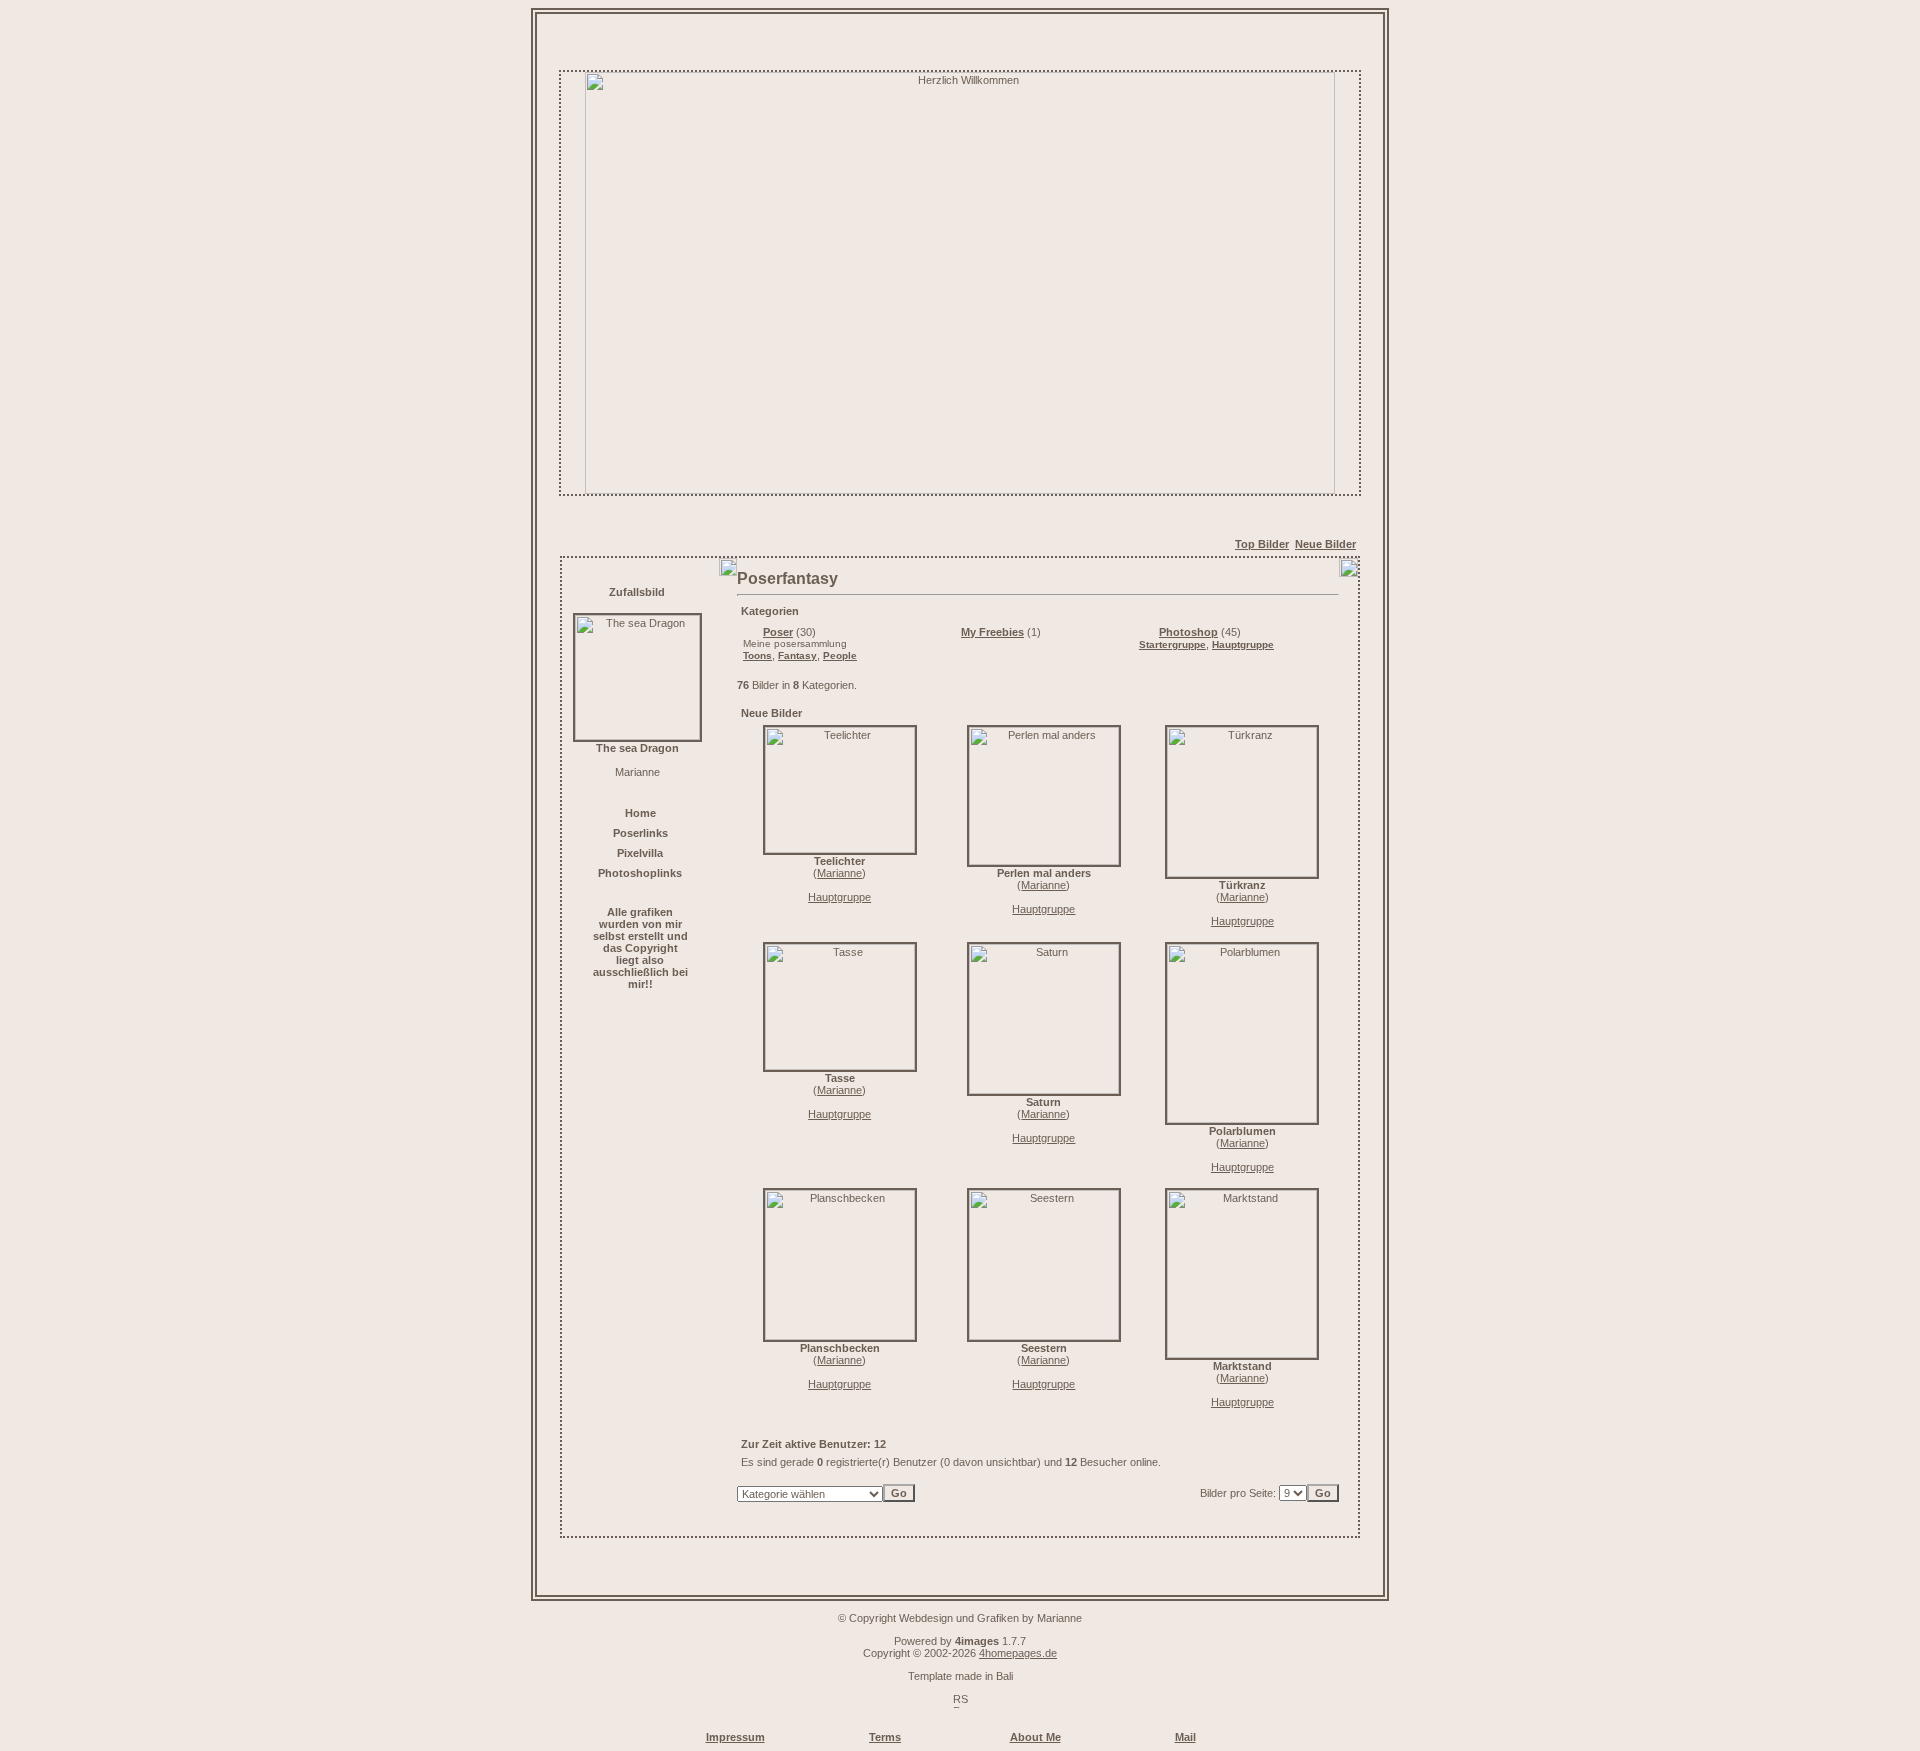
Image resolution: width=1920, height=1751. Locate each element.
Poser (778, 632)
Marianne (839, 873)
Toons (757, 655)
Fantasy (797, 655)
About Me (1035, 1737)
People (840, 655)
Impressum (735, 1737)
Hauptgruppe (1243, 644)
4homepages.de (1018, 1653)
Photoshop (1188, 632)
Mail (1185, 1737)
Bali (1004, 1676)
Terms (885, 1737)
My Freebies (992, 632)
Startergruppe (1172, 644)
